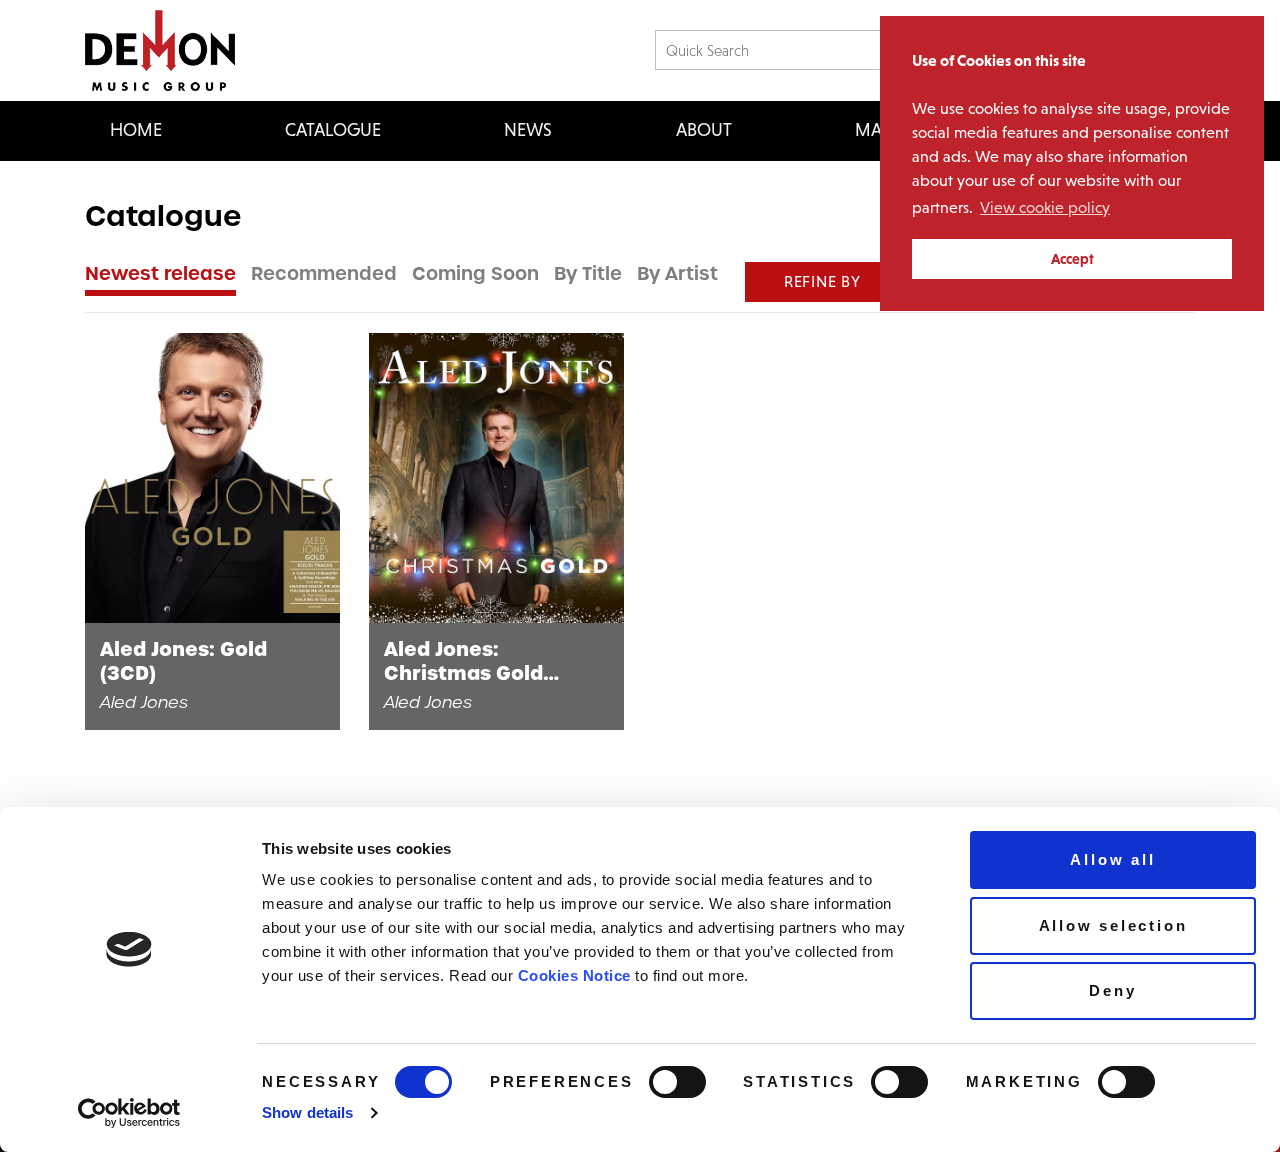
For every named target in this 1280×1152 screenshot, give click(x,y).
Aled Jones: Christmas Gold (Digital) (463, 662)
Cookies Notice (574, 975)
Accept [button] (1072, 259)
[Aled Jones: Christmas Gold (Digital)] (496, 478)
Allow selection (1113, 925)
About (704, 130)
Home (136, 130)
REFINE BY (822, 281)
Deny (1112, 990)
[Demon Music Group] (160, 50)
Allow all (1112, 859)
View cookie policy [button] (1045, 207)
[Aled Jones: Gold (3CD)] (212, 478)
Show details (307, 1112)
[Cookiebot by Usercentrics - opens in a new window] (129, 1113)
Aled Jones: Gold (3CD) (183, 662)
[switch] (677, 1082)
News (528, 130)
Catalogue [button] (333, 130)
